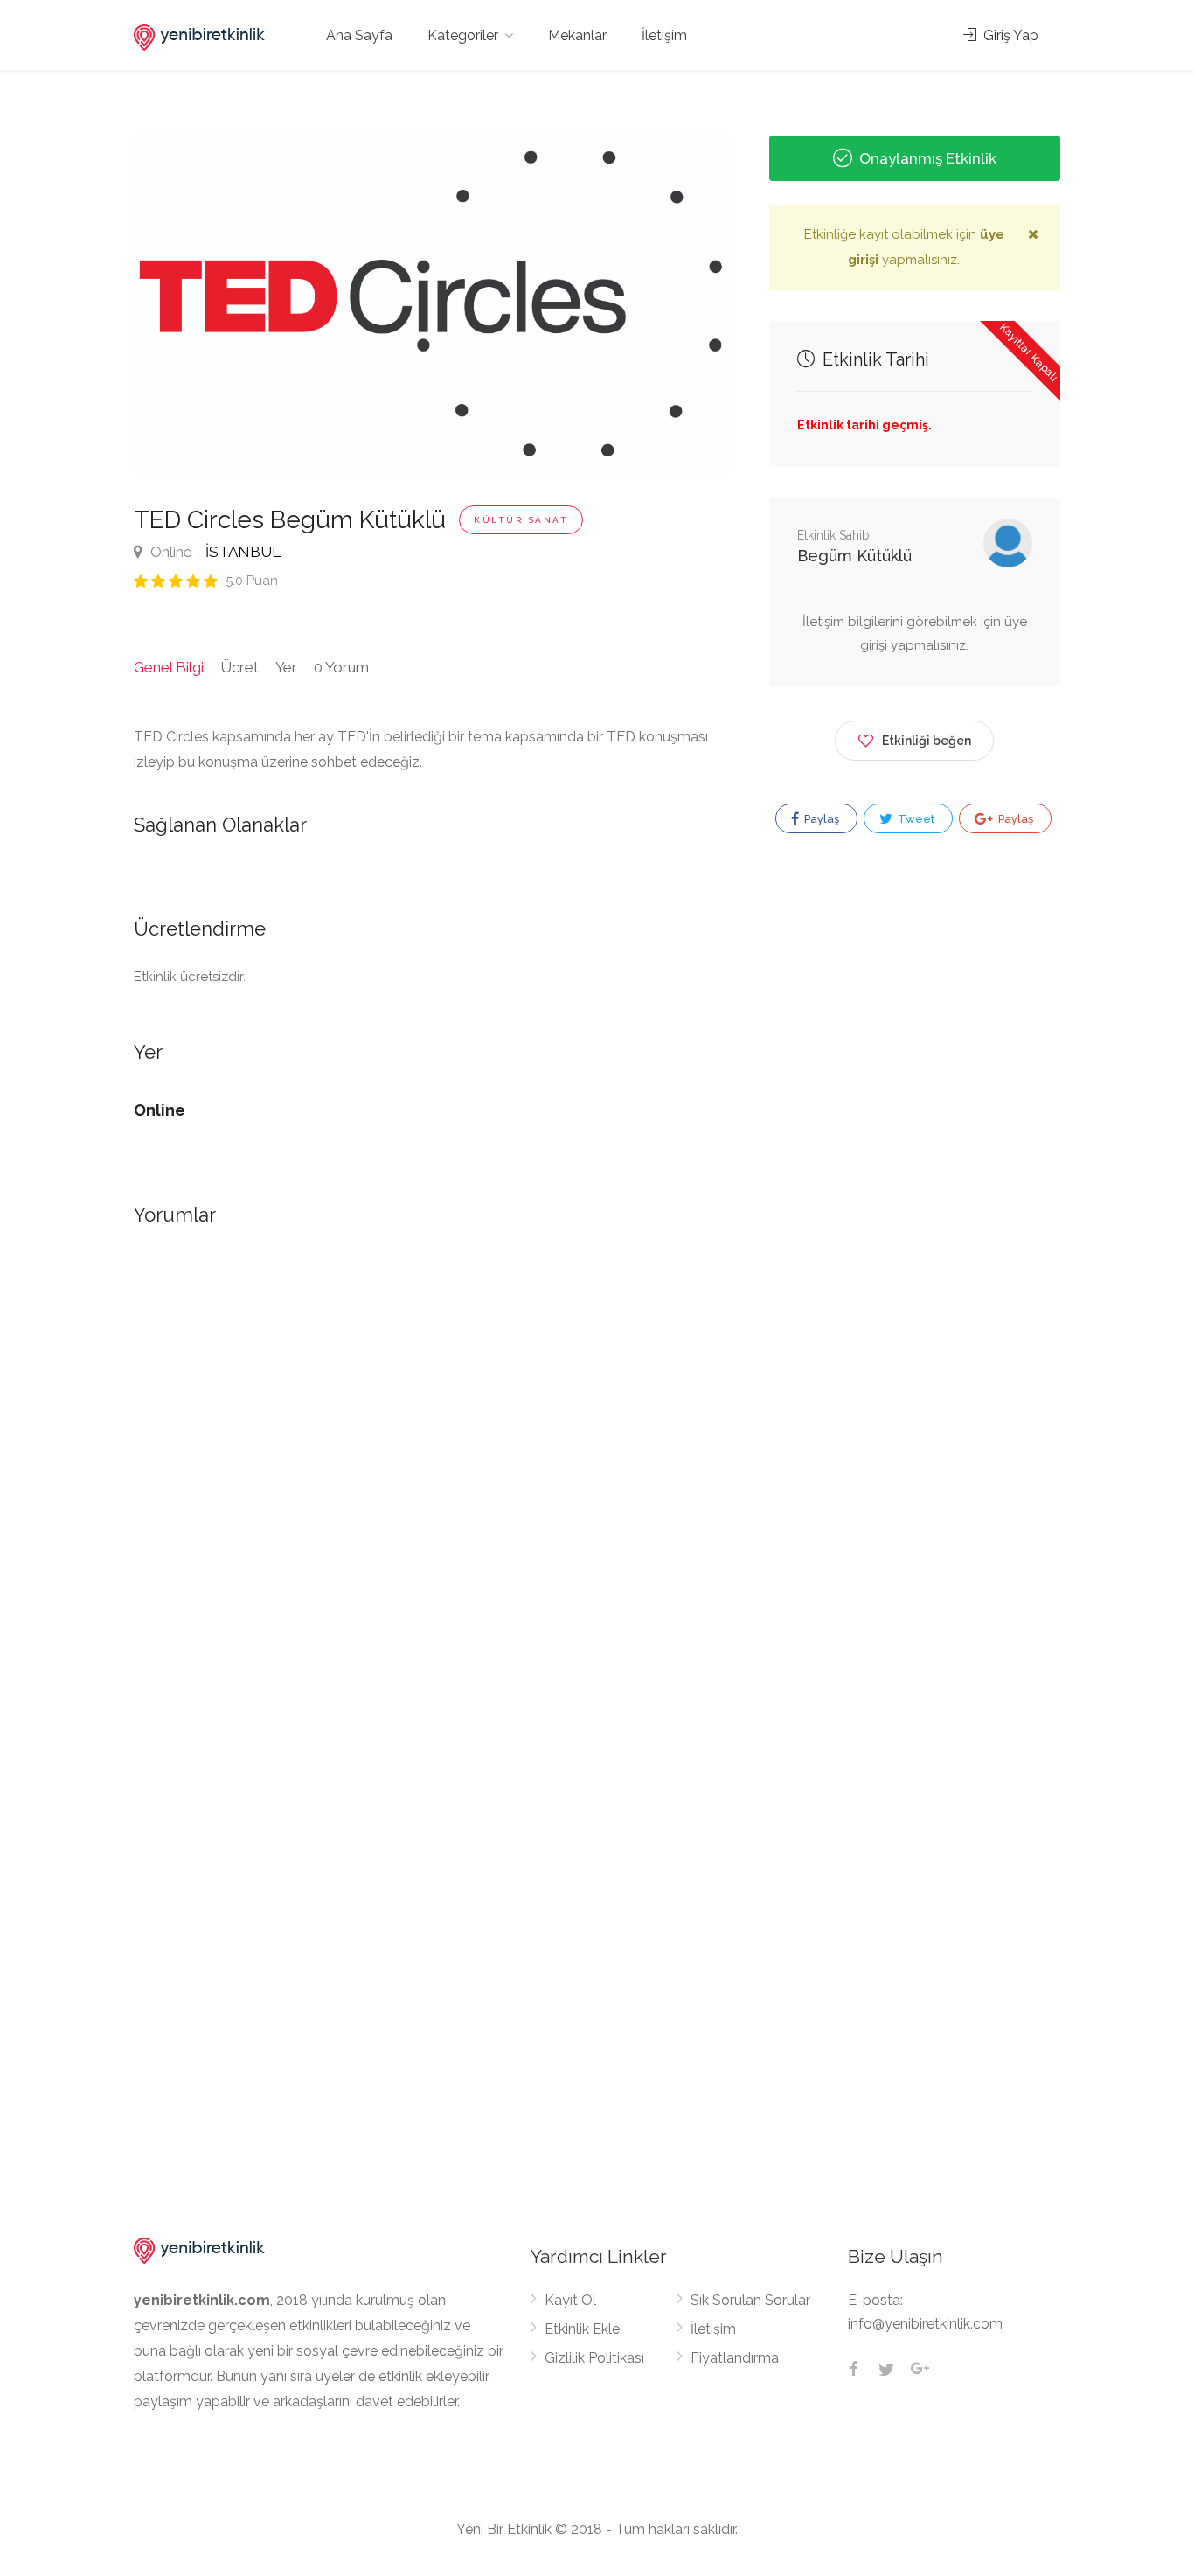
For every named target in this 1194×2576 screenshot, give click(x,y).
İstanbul (243, 552)
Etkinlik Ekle (582, 2329)
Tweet (915, 819)
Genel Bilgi (169, 667)
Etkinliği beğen (927, 741)
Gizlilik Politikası (594, 2358)
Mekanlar (577, 35)
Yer (286, 667)
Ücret (239, 667)
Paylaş (820, 819)
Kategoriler (463, 35)
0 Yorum (341, 667)
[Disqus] (432, 1493)
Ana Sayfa (359, 35)
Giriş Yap (1009, 35)
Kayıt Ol (570, 2300)
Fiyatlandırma (735, 2358)
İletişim (664, 35)
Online (170, 552)
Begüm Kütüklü (854, 556)
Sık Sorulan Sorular (750, 2300)
